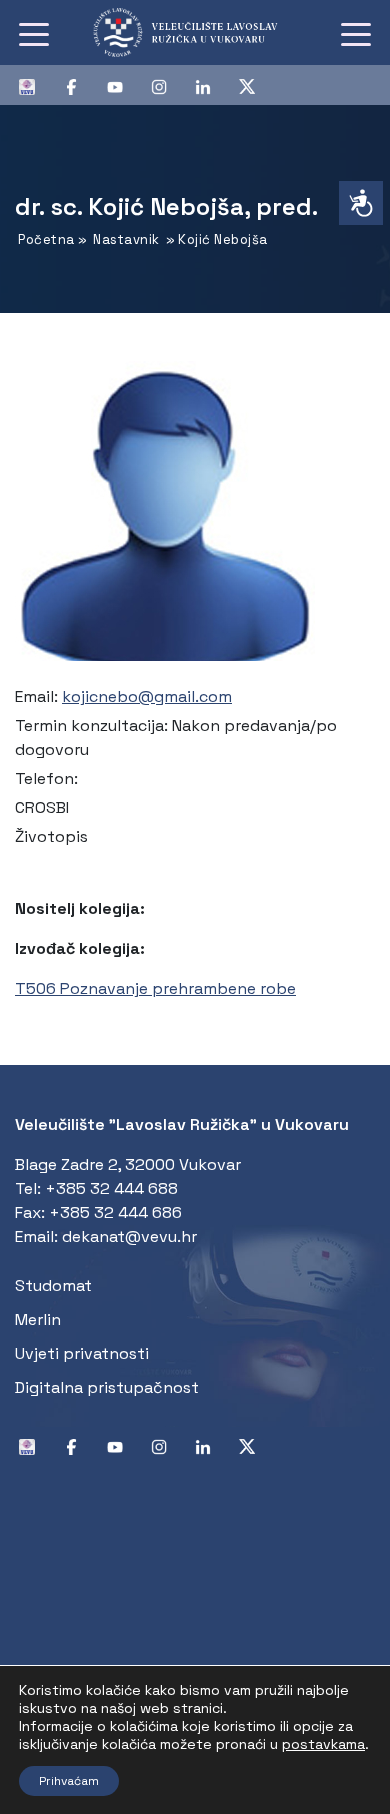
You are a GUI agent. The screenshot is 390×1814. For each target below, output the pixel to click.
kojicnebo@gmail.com (147, 696)
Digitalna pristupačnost (107, 1387)
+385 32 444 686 (115, 1212)
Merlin (38, 1319)
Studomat (53, 1285)
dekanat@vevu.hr (129, 1236)
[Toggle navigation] (34, 33)
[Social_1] (35, 85)
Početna (46, 239)
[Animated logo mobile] (195, 32)
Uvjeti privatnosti (82, 1353)
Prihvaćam (69, 1781)
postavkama (323, 1744)
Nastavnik (126, 239)
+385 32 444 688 (111, 1188)
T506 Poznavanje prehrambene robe (155, 988)
